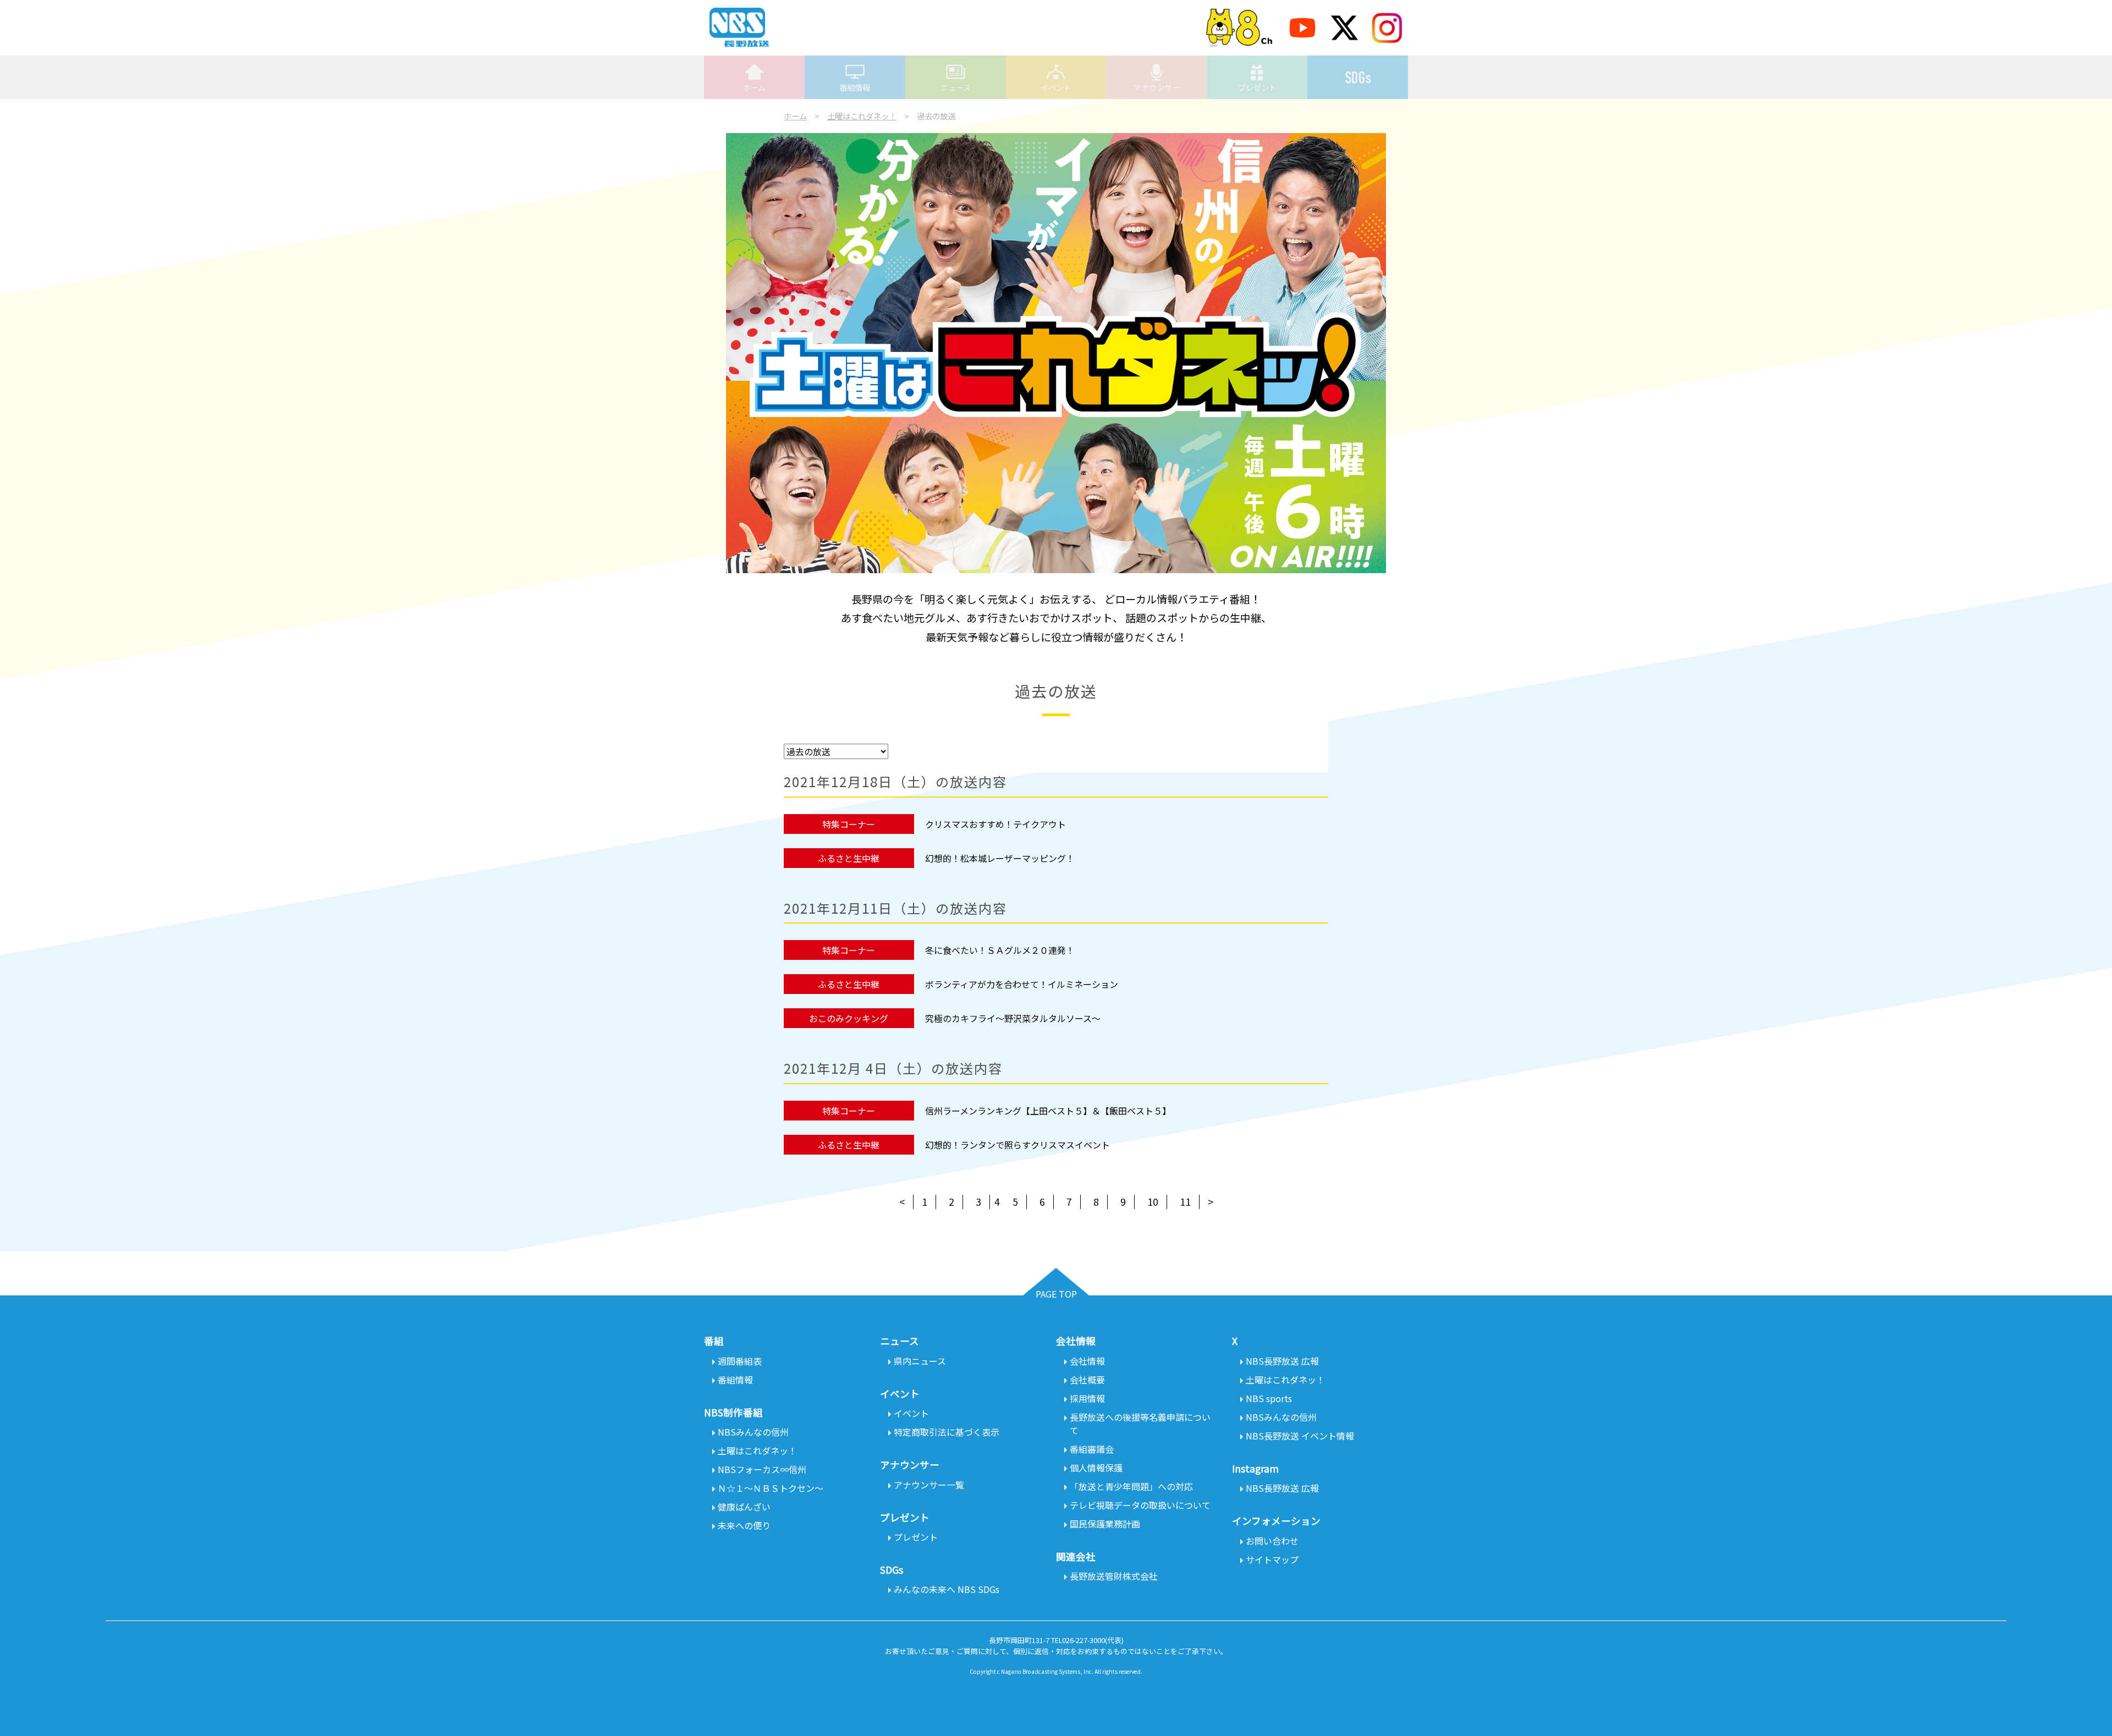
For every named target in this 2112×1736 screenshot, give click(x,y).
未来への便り (744, 1525)
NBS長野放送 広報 (1282, 1361)
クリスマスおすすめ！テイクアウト (996, 824)
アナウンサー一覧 (929, 1485)
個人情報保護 (1096, 1468)
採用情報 (1087, 1398)
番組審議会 (1092, 1449)
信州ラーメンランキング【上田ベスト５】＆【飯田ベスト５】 (1048, 1111)
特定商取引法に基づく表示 (947, 1432)
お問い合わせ (1272, 1541)
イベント (1056, 87)
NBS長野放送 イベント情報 (1300, 1436)
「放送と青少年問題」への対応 (1131, 1486)
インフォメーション (1276, 1521)
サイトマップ (1272, 1559)
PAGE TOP (1056, 1294)
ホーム (754, 87)
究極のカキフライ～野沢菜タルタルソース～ (1013, 1018)
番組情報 (855, 87)
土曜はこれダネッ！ (862, 116)
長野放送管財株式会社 (1114, 1576)
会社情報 (1087, 1361)
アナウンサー (1157, 87)
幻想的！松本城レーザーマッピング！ (1000, 858)
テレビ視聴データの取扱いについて (1140, 1505)
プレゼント (1257, 87)
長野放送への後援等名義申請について (1140, 1424)
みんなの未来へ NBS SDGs (947, 1589)
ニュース (956, 87)
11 (1185, 1202)
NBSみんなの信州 (753, 1432)
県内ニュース (920, 1361)
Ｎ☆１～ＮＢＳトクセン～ (771, 1488)
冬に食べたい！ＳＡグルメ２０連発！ (1000, 950)
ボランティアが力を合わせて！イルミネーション (1022, 984)
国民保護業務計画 (1105, 1524)
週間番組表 (740, 1361)
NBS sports (1269, 1398)
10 (1153, 1202)
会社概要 (1087, 1380)
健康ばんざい (744, 1507)
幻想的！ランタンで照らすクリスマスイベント (1018, 1145)
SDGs (1358, 77)
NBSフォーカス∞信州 (762, 1469)
